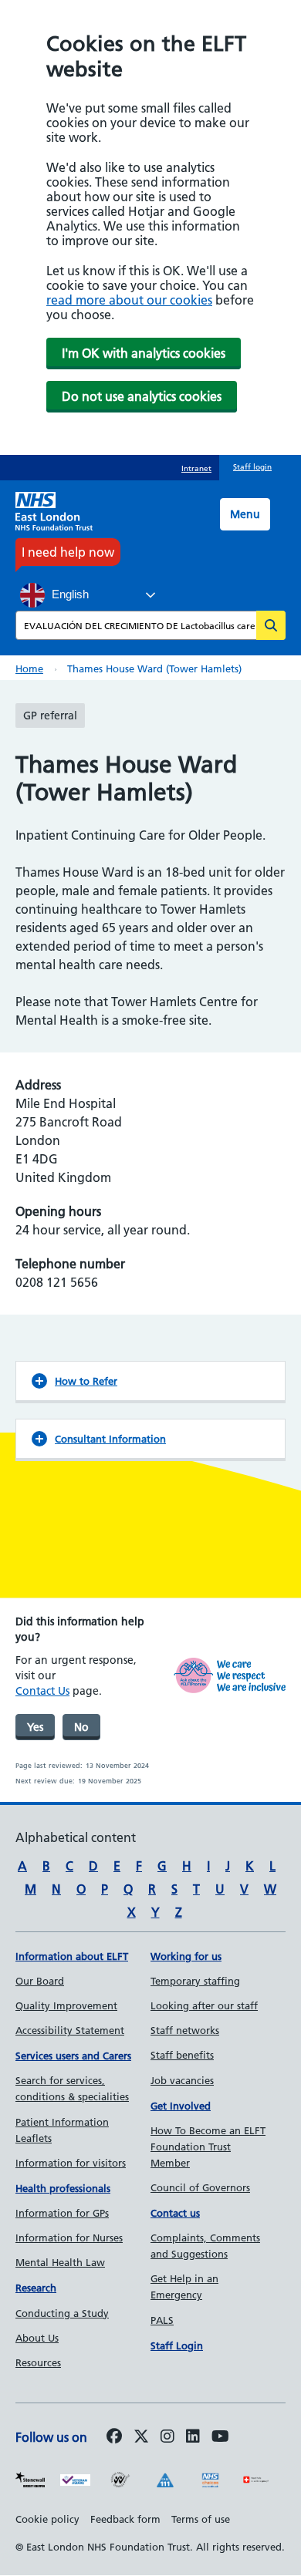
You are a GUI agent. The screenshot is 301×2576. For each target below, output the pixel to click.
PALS (162, 2320)
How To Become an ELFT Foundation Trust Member (208, 2147)
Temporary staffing (195, 1981)
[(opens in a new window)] (167, 2437)
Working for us (186, 1956)
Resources (38, 2362)
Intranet (196, 468)
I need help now (68, 552)
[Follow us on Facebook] (114, 2437)
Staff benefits (182, 2055)
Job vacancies (182, 2080)
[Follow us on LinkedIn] (193, 2437)
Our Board (40, 1981)
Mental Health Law (60, 2262)
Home (29, 668)
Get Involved (181, 2106)
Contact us (175, 2213)
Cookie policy (47, 2519)
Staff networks (185, 2030)
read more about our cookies (129, 300)
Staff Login (177, 2345)
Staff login (252, 467)
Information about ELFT (72, 1956)
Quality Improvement (66, 2005)
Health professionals (63, 2188)
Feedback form (125, 2519)
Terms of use (201, 2519)
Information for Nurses (69, 2238)
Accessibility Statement (70, 2030)
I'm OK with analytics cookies (144, 353)
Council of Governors (200, 2187)
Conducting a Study (62, 2313)
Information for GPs (62, 2213)
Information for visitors (71, 2163)
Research (36, 2288)
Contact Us (42, 1691)
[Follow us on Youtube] (220, 2437)
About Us (37, 2338)
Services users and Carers (73, 2056)
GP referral (50, 716)
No (81, 1727)
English (69, 594)
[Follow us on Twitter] (141, 2437)
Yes (35, 1727)
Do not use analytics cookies (142, 396)
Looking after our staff (204, 2005)
